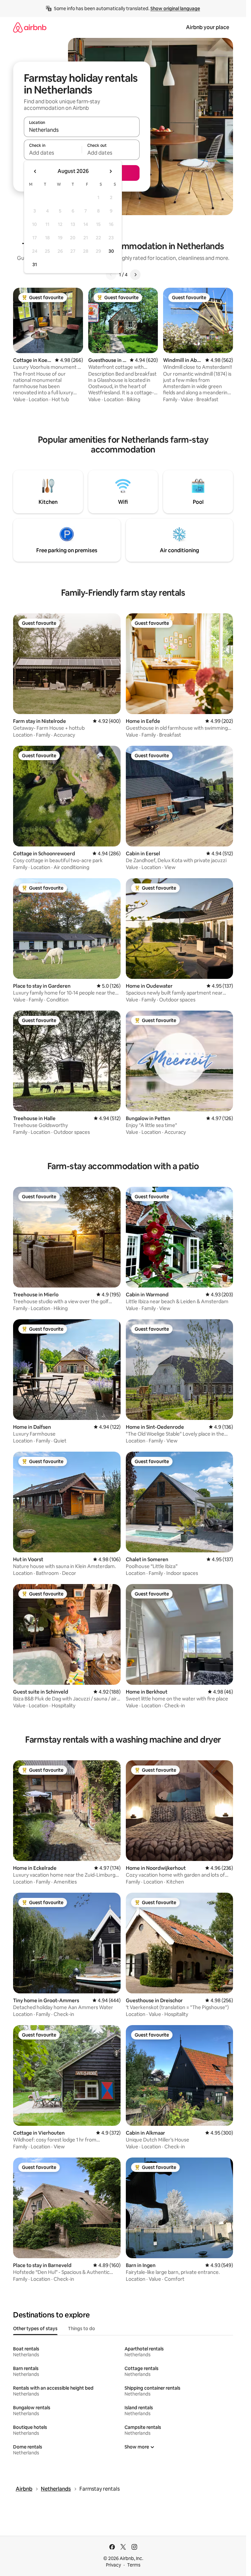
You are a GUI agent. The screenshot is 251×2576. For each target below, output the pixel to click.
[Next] (135, 275)
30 (111, 251)
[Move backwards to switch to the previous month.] (35, 171)
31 (35, 264)
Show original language (175, 9)
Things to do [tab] (82, 2329)
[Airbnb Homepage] (30, 27)
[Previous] (111, 275)
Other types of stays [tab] (35, 2329)
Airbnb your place (208, 27)
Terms (134, 2565)
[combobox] (82, 130)
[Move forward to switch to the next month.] (110, 171)
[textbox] (53, 153)
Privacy (113, 2565)
